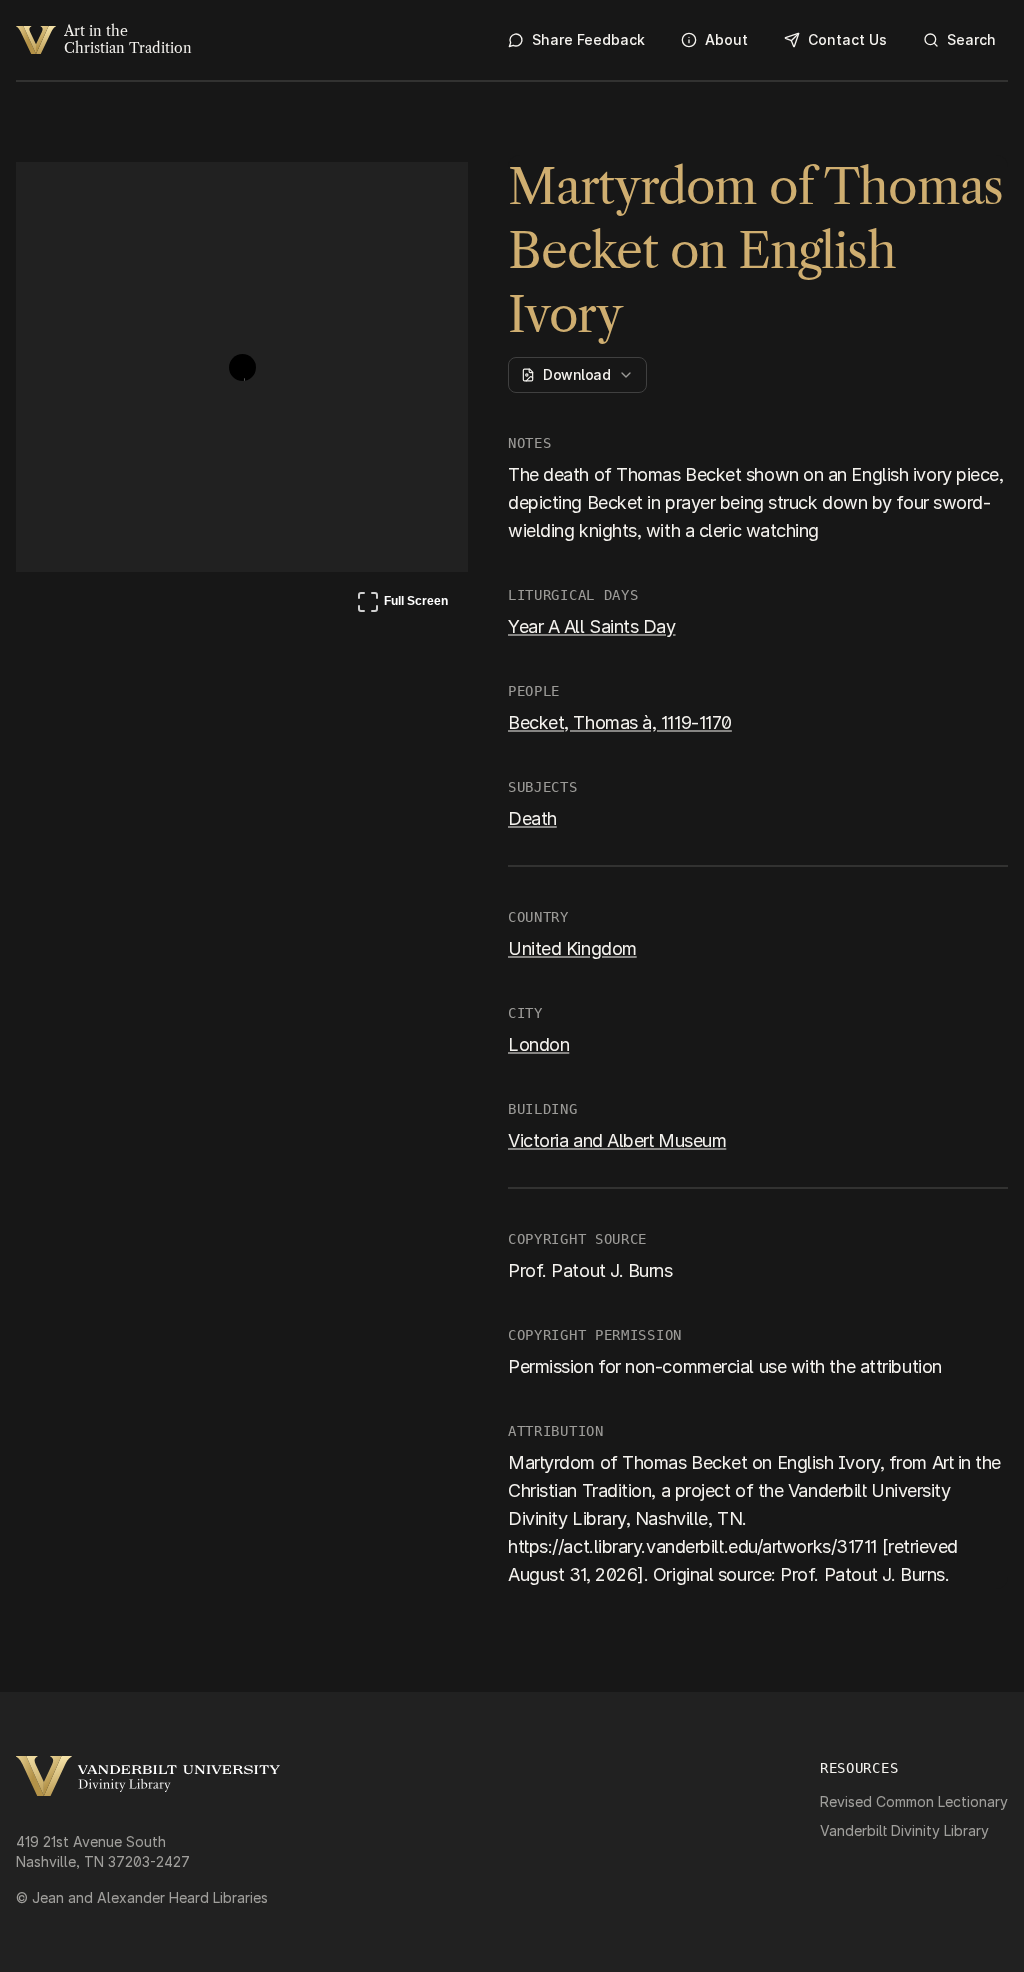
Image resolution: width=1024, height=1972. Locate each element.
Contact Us (847, 39)
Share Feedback (588, 39)
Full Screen (402, 605)
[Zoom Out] (426, 196)
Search (971, 39)
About (726, 39)
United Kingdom (572, 948)
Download (576, 374)
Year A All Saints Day (592, 626)
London (538, 1044)
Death (532, 818)
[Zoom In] (378, 196)
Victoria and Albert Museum (617, 1140)
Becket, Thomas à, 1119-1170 (620, 722)
